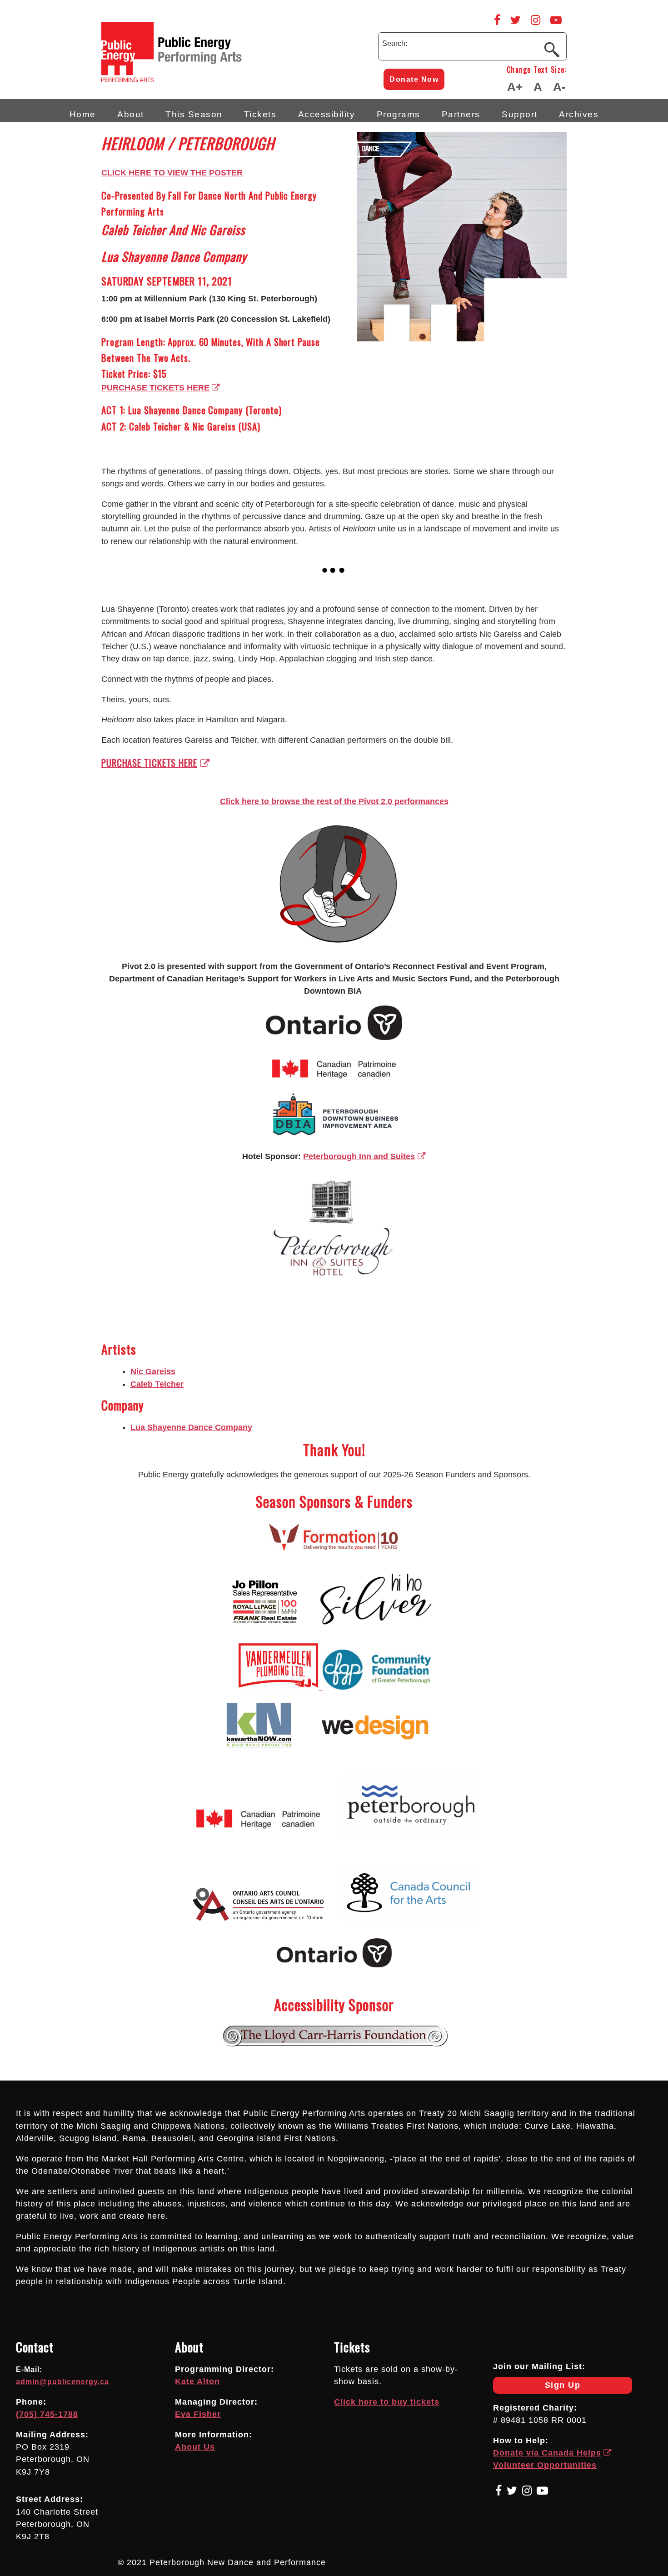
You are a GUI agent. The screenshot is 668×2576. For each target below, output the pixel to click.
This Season (194, 114)
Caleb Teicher (157, 1384)
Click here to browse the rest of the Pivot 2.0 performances (334, 801)
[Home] (210, 80)
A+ (515, 87)
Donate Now (414, 79)
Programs (399, 114)
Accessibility (327, 114)
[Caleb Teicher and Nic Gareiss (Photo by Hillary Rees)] (125, 587)
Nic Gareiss (153, 1371)
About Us (195, 2447)
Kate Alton (197, 2381)
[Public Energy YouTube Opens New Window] (556, 20)
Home (83, 114)
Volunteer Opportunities (545, 2465)
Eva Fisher (198, 2414)
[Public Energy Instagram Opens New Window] (536, 20)
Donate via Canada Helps (547, 2453)
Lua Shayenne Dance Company (191, 1427)
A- (559, 87)
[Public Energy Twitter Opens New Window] (516, 20)
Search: (395, 43)
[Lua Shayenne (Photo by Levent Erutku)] (116, 587)
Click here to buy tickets (387, 2402)
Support (520, 114)
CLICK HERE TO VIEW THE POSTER (172, 173)
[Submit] (552, 49)
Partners (461, 114)
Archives (579, 114)
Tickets (260, 114)
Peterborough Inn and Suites (359, 1156)
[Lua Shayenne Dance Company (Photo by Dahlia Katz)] (135, 587)
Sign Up (537, 2387)
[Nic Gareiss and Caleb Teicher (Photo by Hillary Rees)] (106, 587)
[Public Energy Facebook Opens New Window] (497, 20)
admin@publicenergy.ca (62, 2382)
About (131, 114)
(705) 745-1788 (47, 2414)
